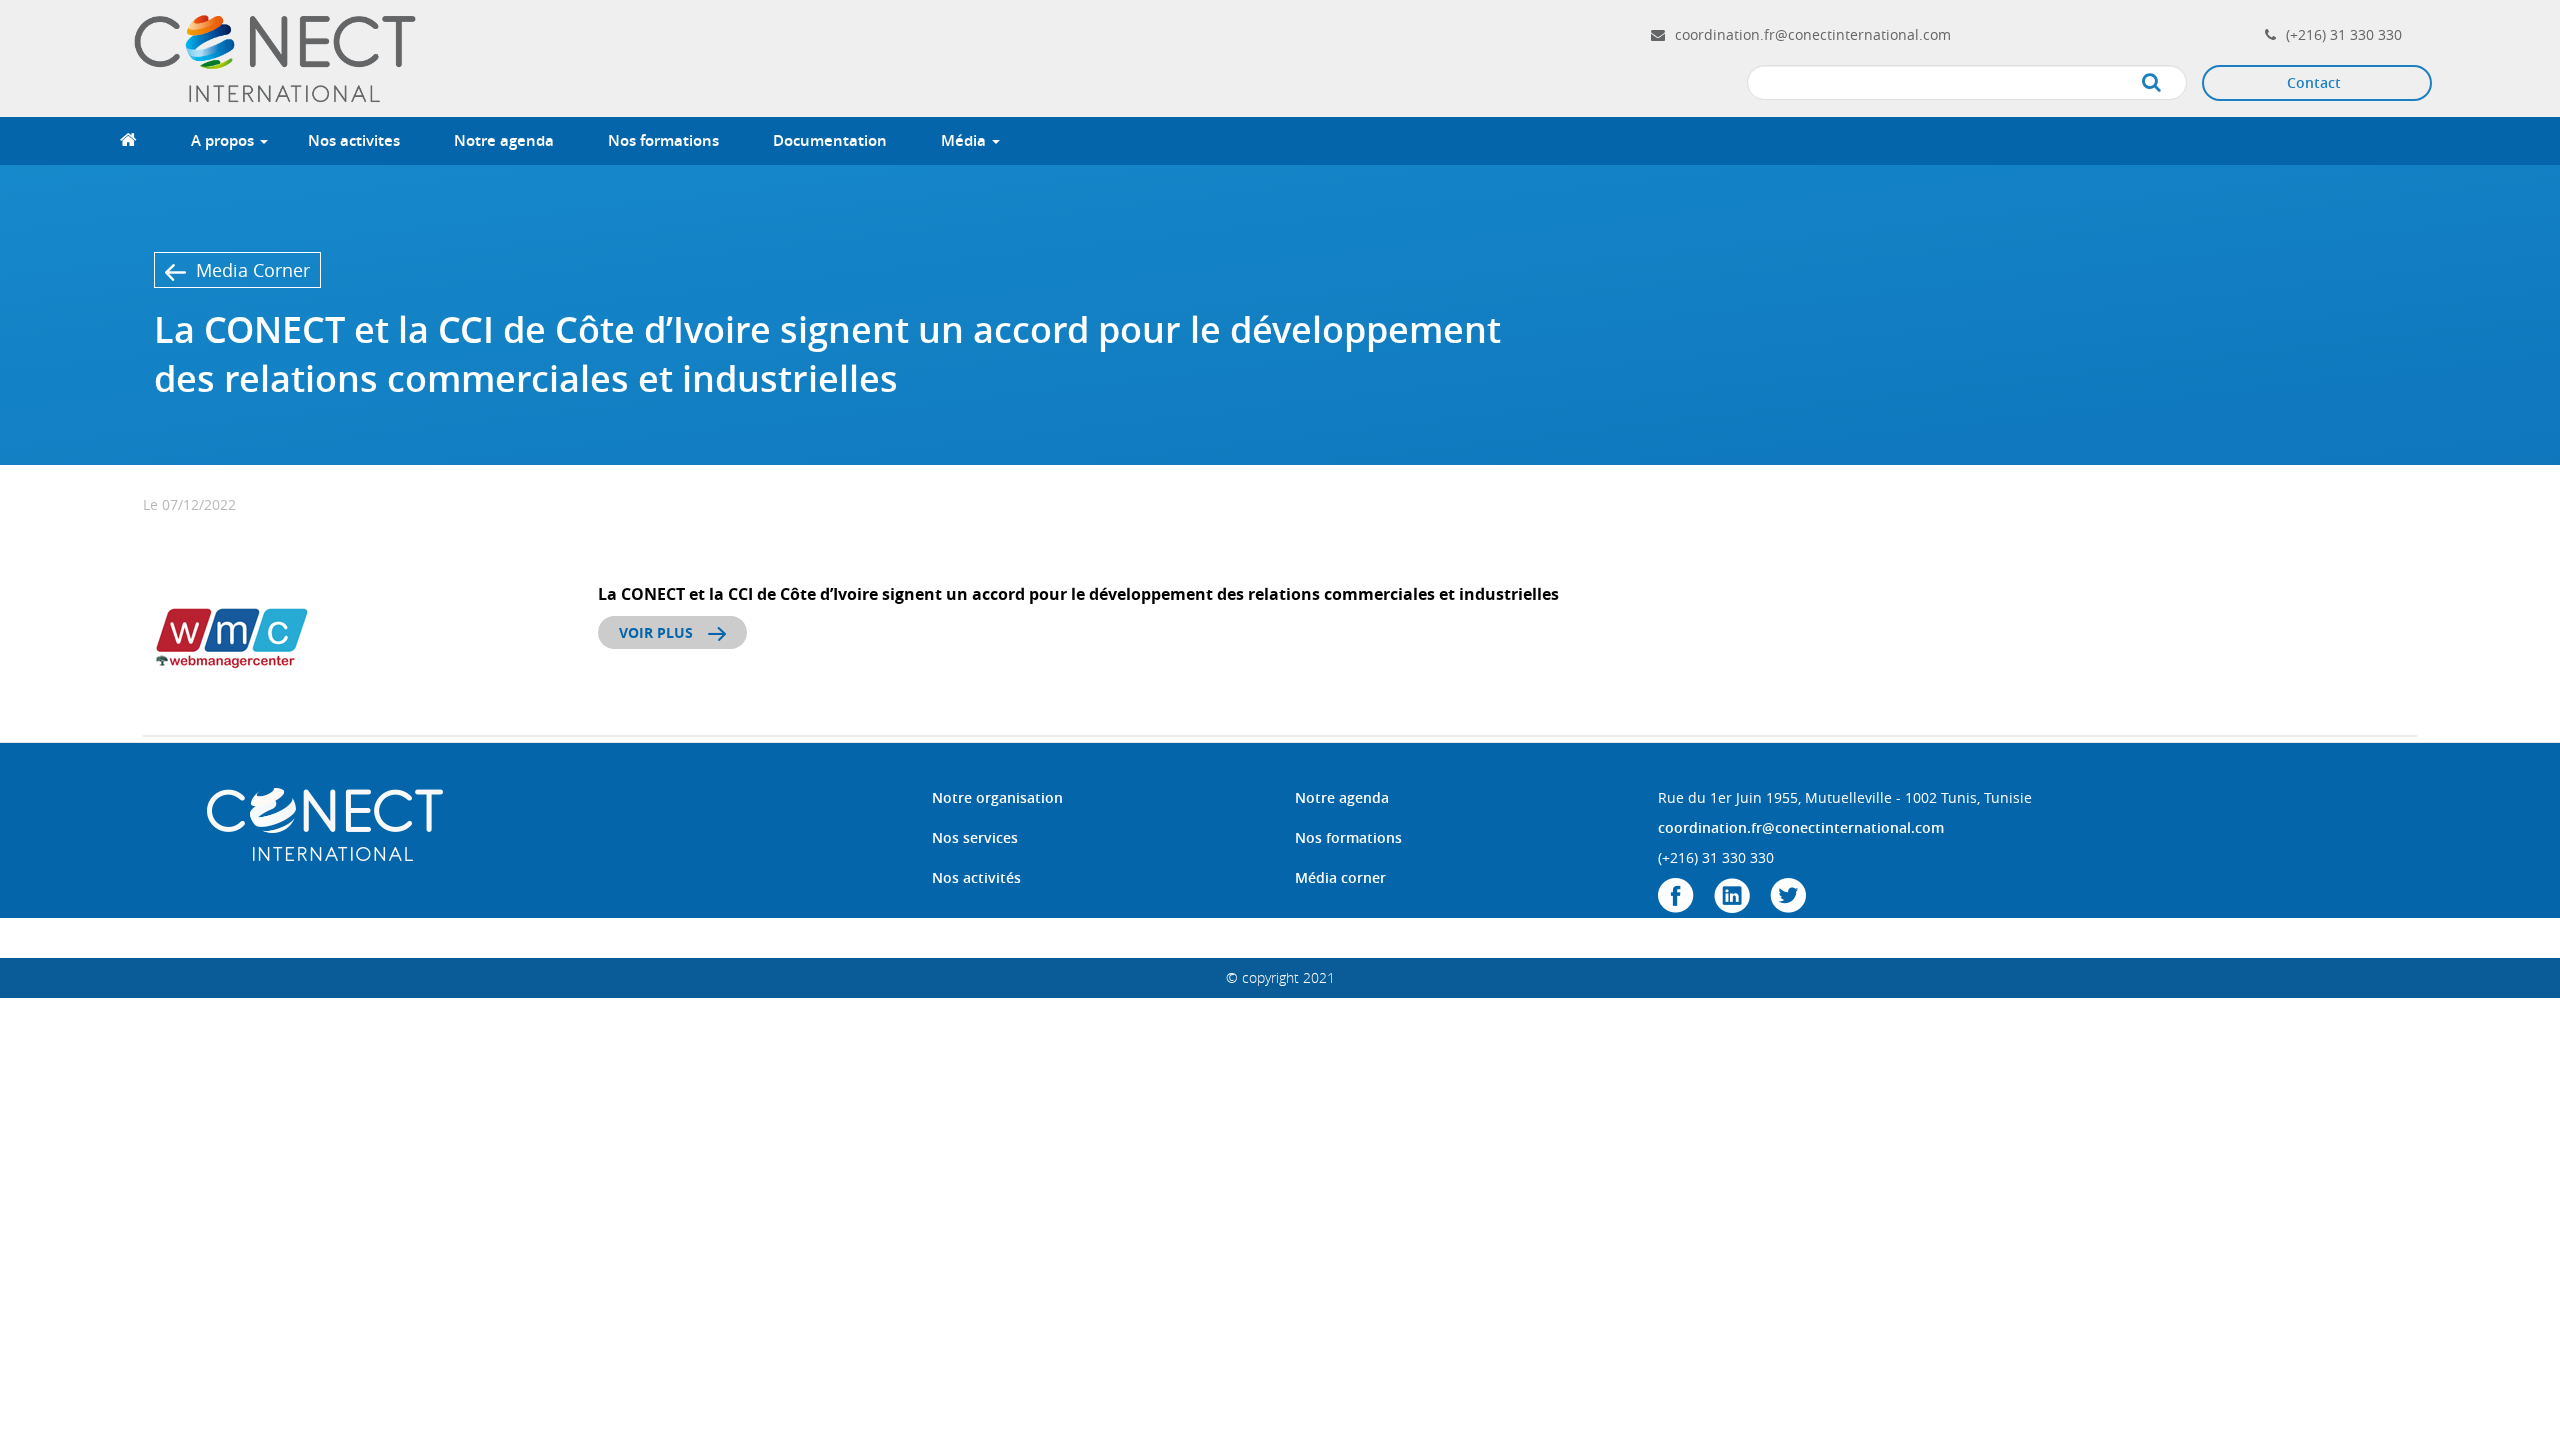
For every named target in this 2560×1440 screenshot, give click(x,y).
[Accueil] (278, 56)
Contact (2314, 82)
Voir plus (656, 632)
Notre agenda (504, 140)
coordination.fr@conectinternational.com (1813, 34)
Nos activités (976, 877)
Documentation (830, 140)
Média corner (1340, 877)
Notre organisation (997, 797)
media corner (253, 270)
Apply (2171, 83)
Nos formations (663, 140)
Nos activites (354, 140)
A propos (224, 140)
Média (965, 140)
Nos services (975, 837)
